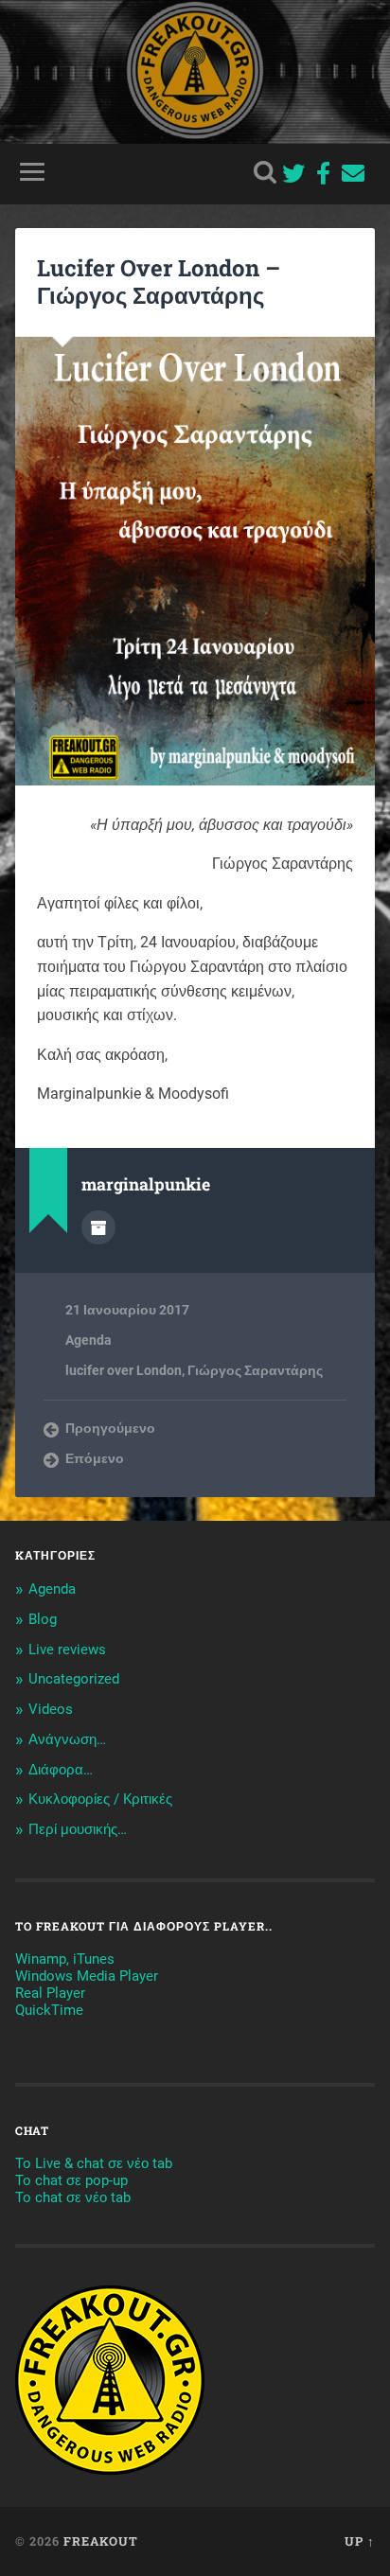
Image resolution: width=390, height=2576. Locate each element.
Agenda (89, 1340)
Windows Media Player (87, 1976)
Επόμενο (95, 1458)
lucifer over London (124, 1370)
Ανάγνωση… (67, 1739)
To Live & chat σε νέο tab (94, 2163)
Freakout (101, 2541)
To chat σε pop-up (71, 2180)
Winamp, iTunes (65, 1959)
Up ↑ (360, 2541)
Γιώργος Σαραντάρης (255, 1370)
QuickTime (49, 2010)
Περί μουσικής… (78, 1829)
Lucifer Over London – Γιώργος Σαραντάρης (159, 282)
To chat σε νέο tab (73, 2197)
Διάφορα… (61, 1770)
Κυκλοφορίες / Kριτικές (100, 1799)
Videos (51, 1709)
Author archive (98, 1227)
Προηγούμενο (110, 1428)
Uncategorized (74, 1679)
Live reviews (67, 1650)
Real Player (50, 1993)
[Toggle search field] (265, 172)
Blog (43, 1619)
